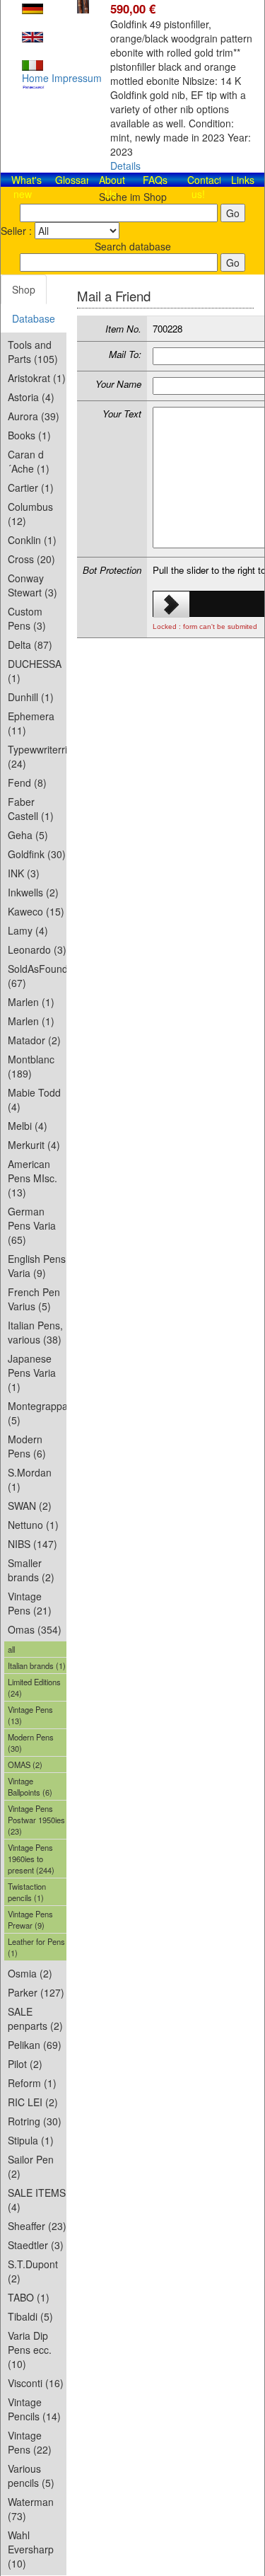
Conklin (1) (32, 540)
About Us (112, 187)
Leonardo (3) (37, 949)
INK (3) (24, 873)
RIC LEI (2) (33, 2102)
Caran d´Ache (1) (29, 461)
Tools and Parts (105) (33, 352)
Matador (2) (34, 1040)
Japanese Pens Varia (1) (32, 1373)
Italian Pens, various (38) (35, 1332)
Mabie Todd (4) (34, 1099)
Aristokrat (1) (37, 378)
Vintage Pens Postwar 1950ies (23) (36, 1820)
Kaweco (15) (36, 911)
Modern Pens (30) (31, 1743)
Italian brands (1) (37, 1665)
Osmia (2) (30, 1973)
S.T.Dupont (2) (33, 2271)
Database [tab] (34, 318)
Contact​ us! (205, 187)
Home (35, 78)
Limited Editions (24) (34, 1687)
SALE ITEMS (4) (37, 2200)
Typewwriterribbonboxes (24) (37, 756)
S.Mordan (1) (30, 1479)
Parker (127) (36, 1992)
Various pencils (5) (31, 2476)
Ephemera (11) (31, 723)
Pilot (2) (25, 2064)
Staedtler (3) (36, 2245)
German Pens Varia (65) (32, 1225)
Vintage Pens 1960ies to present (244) (31, 1859)
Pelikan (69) (35, 2045)
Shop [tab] (24, 289)
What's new (26, 187)
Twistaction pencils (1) (27, 1892)
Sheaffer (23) (37, 2226)
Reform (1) (32, 2083)
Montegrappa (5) (37, 1413)
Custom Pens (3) (27, 618)
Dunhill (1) (31, 697)
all (11, 1649)
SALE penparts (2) (35, 2018)
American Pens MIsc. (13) (33, 1178)
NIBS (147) (33, 1544)
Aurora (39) (34, 416)
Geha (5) (28, 835)
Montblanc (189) (31, 1066)
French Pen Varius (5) (34, 1299)
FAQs (155, 180)
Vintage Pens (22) (30, 2442)
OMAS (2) (25, 1764)
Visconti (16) (36, 2383)
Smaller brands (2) (31, 1570)
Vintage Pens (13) (30, 1715)
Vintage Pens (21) (30, 1603)
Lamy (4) (28, 930)
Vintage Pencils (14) (34, 2409)
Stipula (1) (31, 2140)
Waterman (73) (31, 2509)
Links (243, 180)
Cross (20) (31, 559)
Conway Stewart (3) (33, 585)
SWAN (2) (30, 1506)
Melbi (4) (28, 1126)
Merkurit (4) (34, 1145)
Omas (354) (35, 1629)
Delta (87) (30, 645)
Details (125, 166)
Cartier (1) (31, 487)
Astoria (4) (31, 397)
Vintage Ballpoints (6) (30, 1786)
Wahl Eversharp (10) (31, 2549)
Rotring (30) (35, 2121)
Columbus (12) (30, 514)
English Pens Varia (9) (37, 1266)
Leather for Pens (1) (36, 1947)
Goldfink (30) (37, 854)
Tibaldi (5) (30, 2316)
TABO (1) (29, 2297)
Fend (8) (27, 782)
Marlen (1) (31, 1002)
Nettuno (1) (33, 1525)
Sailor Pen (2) (31, 2166)
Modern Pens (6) (27, 1446)
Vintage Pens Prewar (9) (30, 1919)
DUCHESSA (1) (35, 671)
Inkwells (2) (33, 892)
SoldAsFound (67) (37, 976)
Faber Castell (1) (31, 809)
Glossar (72, 180)
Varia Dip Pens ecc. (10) (30, 2350)
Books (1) (29, 435)
